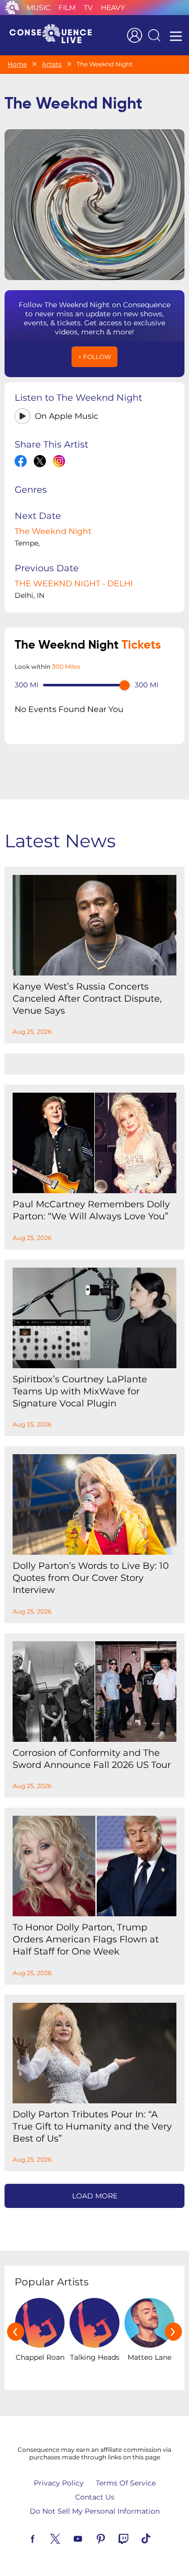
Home (17, 64)
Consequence (12, 8)
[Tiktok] (158, 2538)
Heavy (113, 8)
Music (39, 8)
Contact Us (95, 2497)
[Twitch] (135, 2538)
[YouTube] (90, 2538)
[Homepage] (55, 35)
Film (67, 8)
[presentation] (16, 2332)
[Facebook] (44, 2538)
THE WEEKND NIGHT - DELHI (74, 584)
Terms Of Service (126, 2483)
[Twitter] (67, 2538)
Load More (95, 2196)
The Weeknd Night (53, 531)
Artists (52, 64)
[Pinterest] (112, 2538)
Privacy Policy (59, 2483)
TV (88, 8)
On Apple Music (67, 416)
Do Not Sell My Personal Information (95, 2511)
